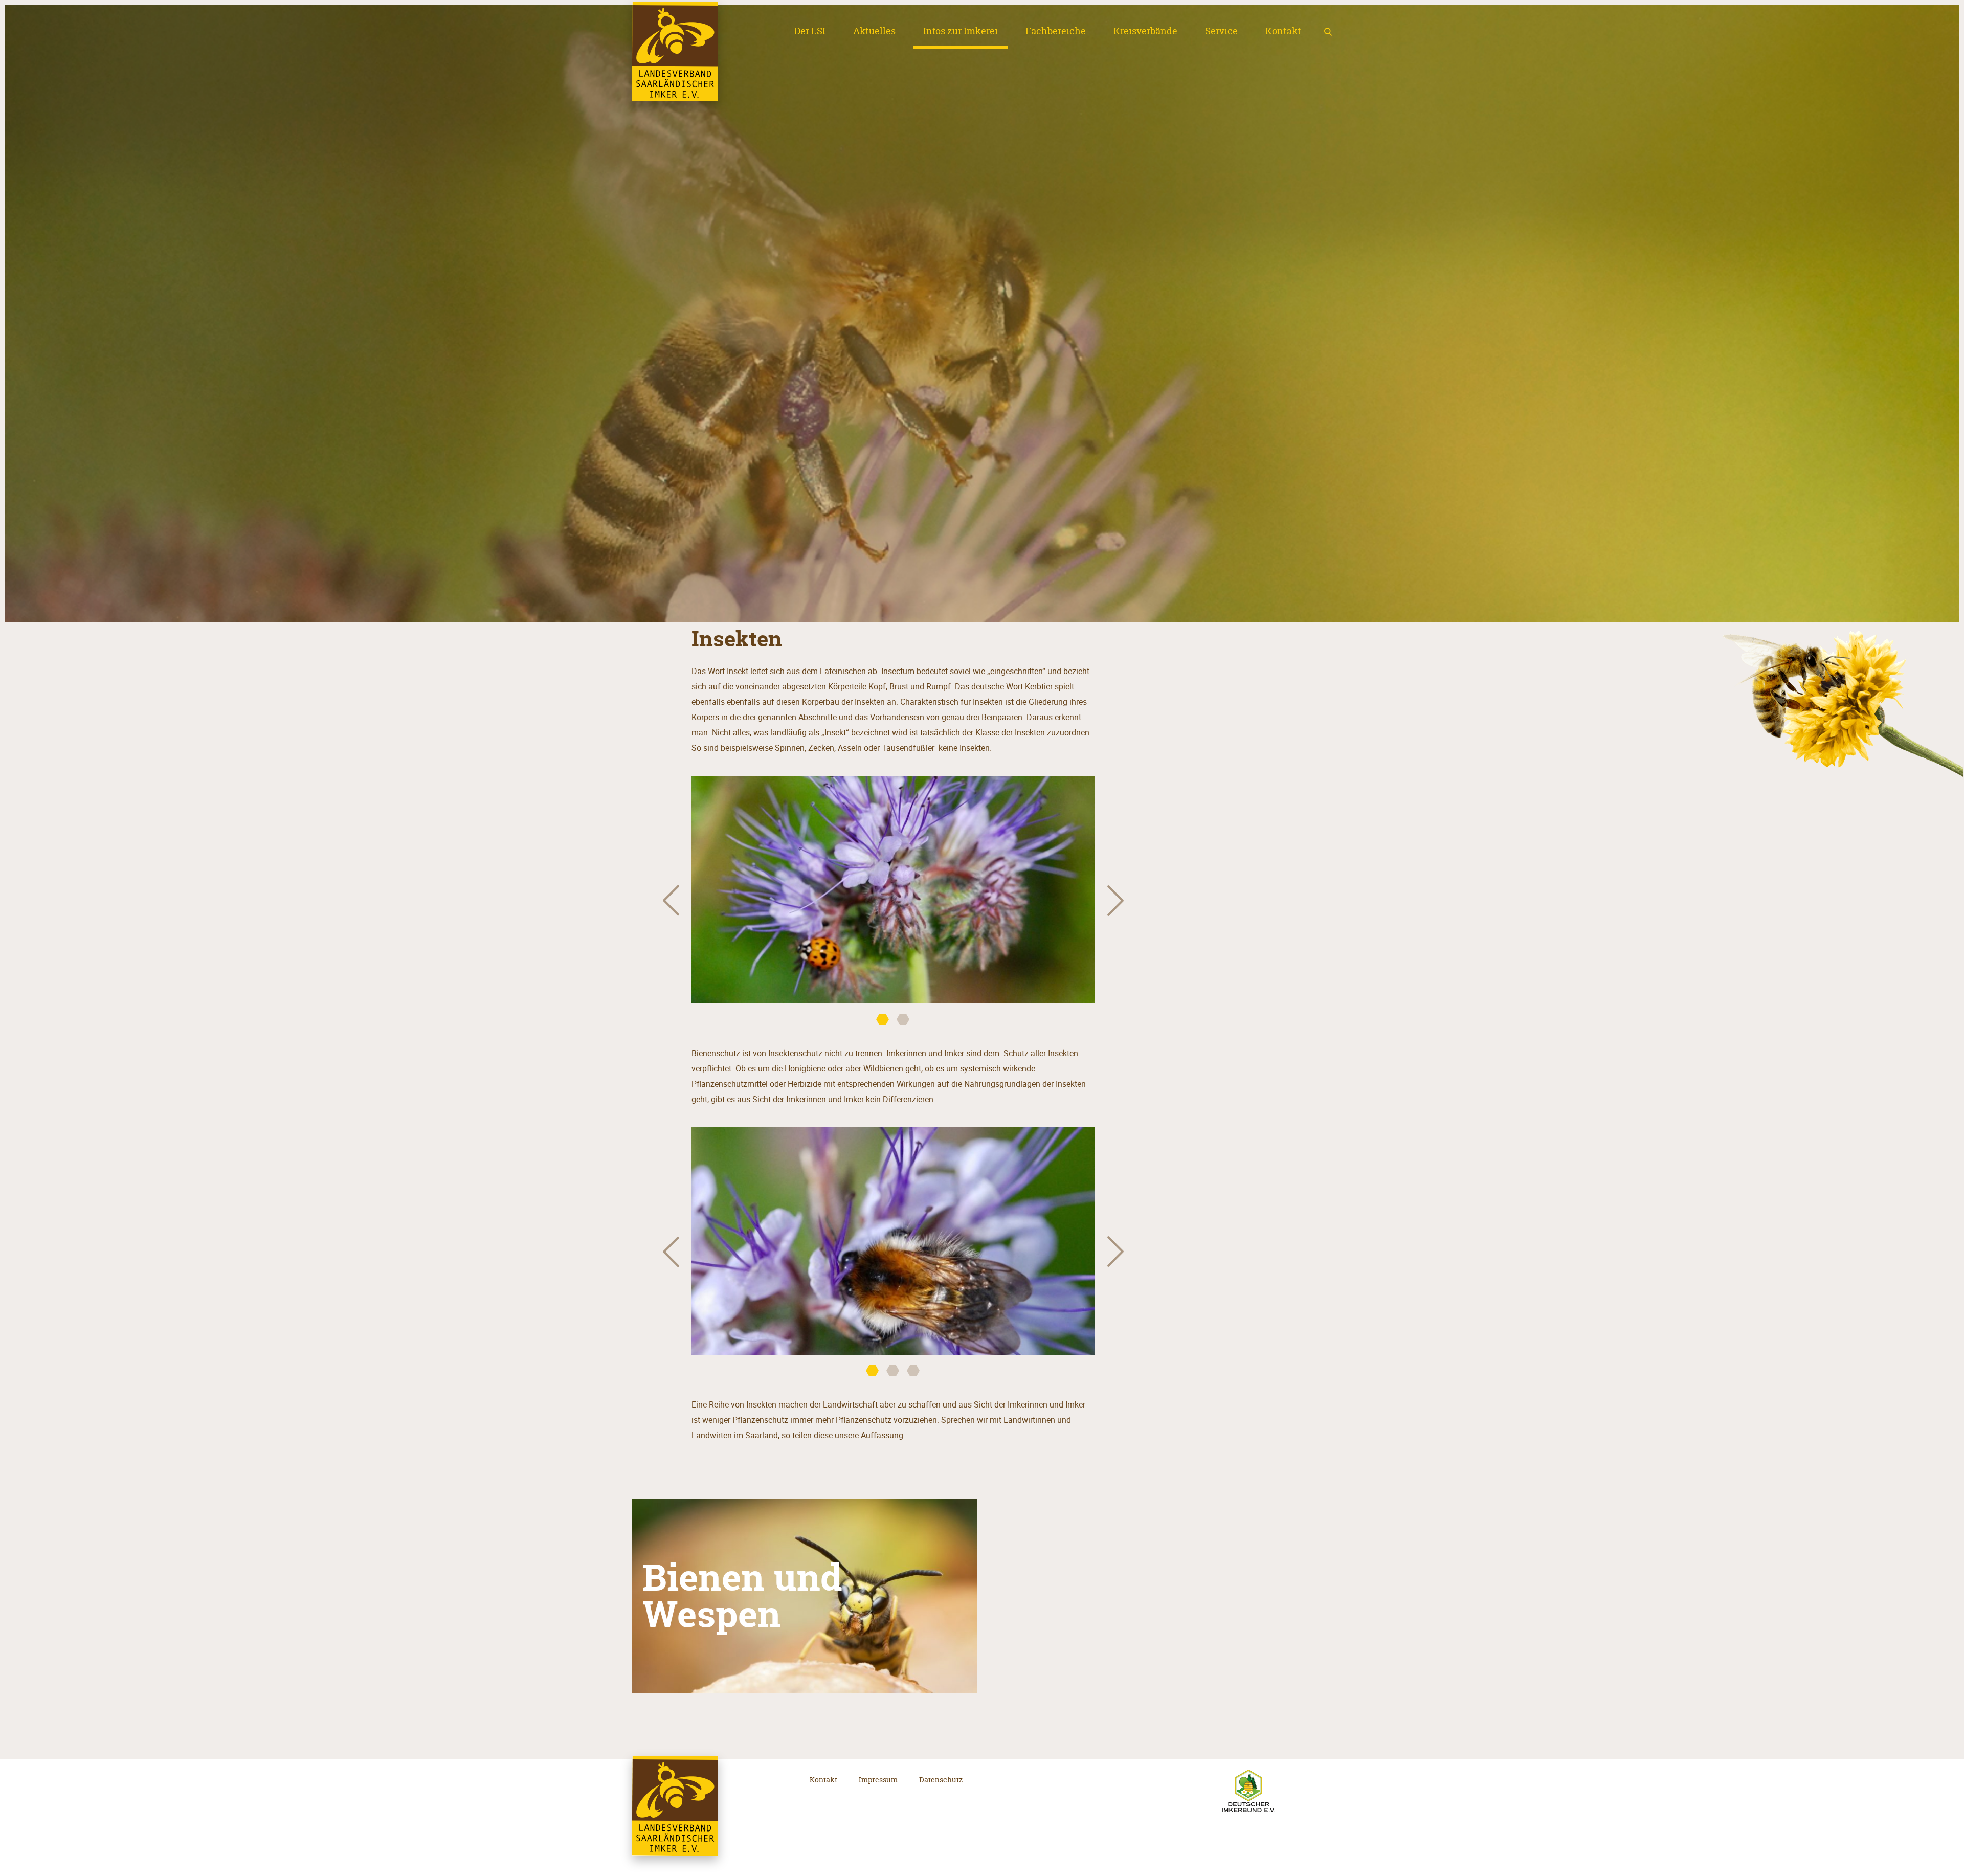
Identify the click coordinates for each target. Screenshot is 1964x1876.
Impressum (878, 1780)
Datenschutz (941, 1780)
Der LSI (810, 31)
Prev (671, 900)
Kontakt (1283, 31)
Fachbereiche (1056, 31)
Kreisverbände (1145, 31)
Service (1221, 31)
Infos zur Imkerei (961, 31)
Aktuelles (874, 31)
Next (1115, 900)
